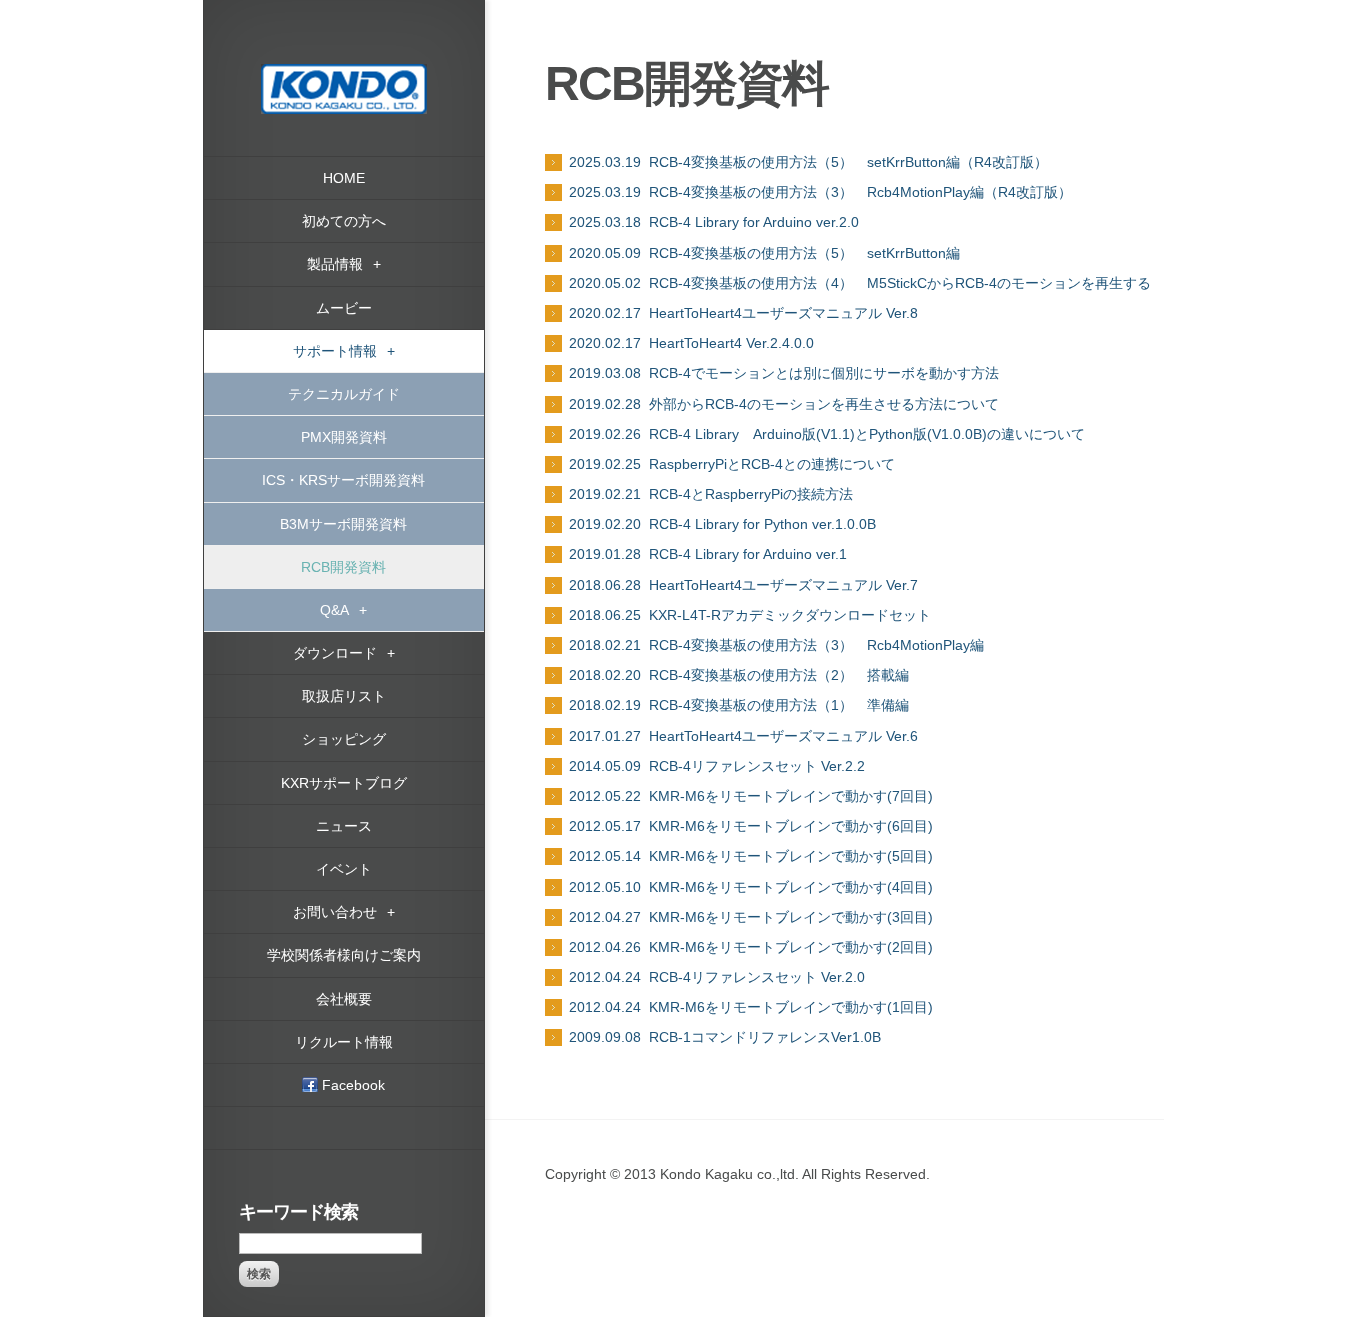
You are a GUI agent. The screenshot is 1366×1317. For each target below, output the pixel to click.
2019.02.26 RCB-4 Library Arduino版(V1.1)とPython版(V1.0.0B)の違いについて (827, 434)
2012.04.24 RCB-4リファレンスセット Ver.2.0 (717, 977)
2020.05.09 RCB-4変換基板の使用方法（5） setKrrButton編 (764, 253)
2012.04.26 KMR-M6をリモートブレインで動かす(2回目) (751, 947)
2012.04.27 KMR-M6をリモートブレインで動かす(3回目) (751, 917)
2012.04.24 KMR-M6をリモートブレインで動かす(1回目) (751, 1007)
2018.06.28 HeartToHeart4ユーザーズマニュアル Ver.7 (743, 585)
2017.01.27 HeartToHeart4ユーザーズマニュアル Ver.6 (743, 736)
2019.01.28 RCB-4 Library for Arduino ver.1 (708, 554)
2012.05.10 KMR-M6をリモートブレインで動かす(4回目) (751, 887)
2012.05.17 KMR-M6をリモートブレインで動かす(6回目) (751, 826)
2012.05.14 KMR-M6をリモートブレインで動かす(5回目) (751, 856)
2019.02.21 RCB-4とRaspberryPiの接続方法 (711, 494)
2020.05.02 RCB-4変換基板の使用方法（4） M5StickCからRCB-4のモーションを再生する (860, 283)
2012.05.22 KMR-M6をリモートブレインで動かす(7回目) (751, 796)
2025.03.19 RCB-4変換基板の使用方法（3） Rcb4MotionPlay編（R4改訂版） (820, 192)
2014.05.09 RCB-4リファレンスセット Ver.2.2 (717, 766)
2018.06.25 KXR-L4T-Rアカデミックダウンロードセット (750, 615)
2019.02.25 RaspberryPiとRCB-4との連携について (732, 464)
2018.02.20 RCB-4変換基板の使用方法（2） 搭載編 (739, 675)
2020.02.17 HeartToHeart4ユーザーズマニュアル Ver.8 (743, 313)
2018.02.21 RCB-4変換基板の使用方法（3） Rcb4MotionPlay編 (776, 645)
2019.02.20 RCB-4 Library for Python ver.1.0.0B (722, 524)
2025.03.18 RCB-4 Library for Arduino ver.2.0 (714, 222)
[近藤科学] (344, 73)
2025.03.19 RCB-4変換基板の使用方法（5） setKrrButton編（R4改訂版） (808, 162)
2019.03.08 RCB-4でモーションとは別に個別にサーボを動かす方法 (784, 373)
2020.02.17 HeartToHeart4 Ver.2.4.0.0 (691, 343)
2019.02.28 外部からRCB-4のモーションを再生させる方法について (784, 404)
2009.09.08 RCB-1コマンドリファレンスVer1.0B (725, 1037)
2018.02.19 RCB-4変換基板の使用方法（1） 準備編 (739, 705)
